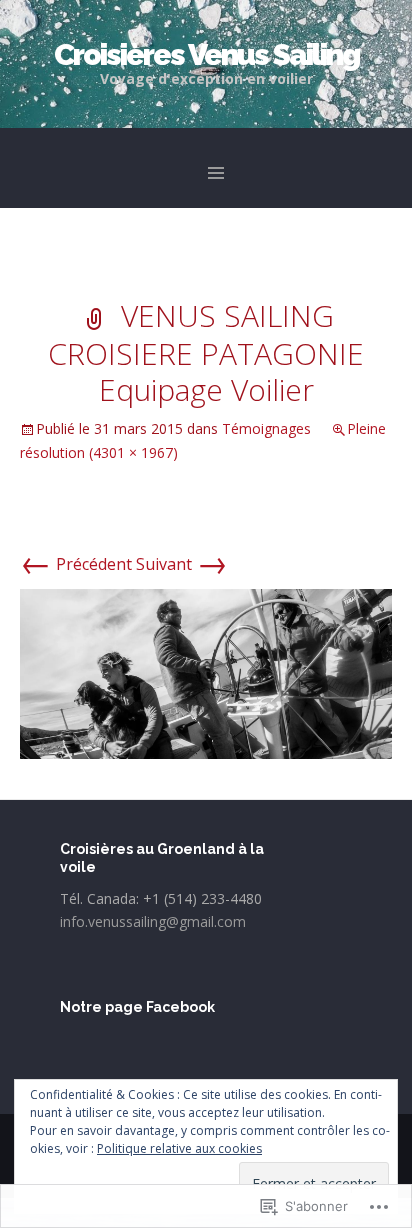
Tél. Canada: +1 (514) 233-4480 (161, 898)
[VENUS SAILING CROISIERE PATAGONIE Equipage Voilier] (206, 672)
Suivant (182, 564)
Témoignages (266, 428)
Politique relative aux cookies (179, 1148)
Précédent (76, 564)
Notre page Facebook (137, 1007)
